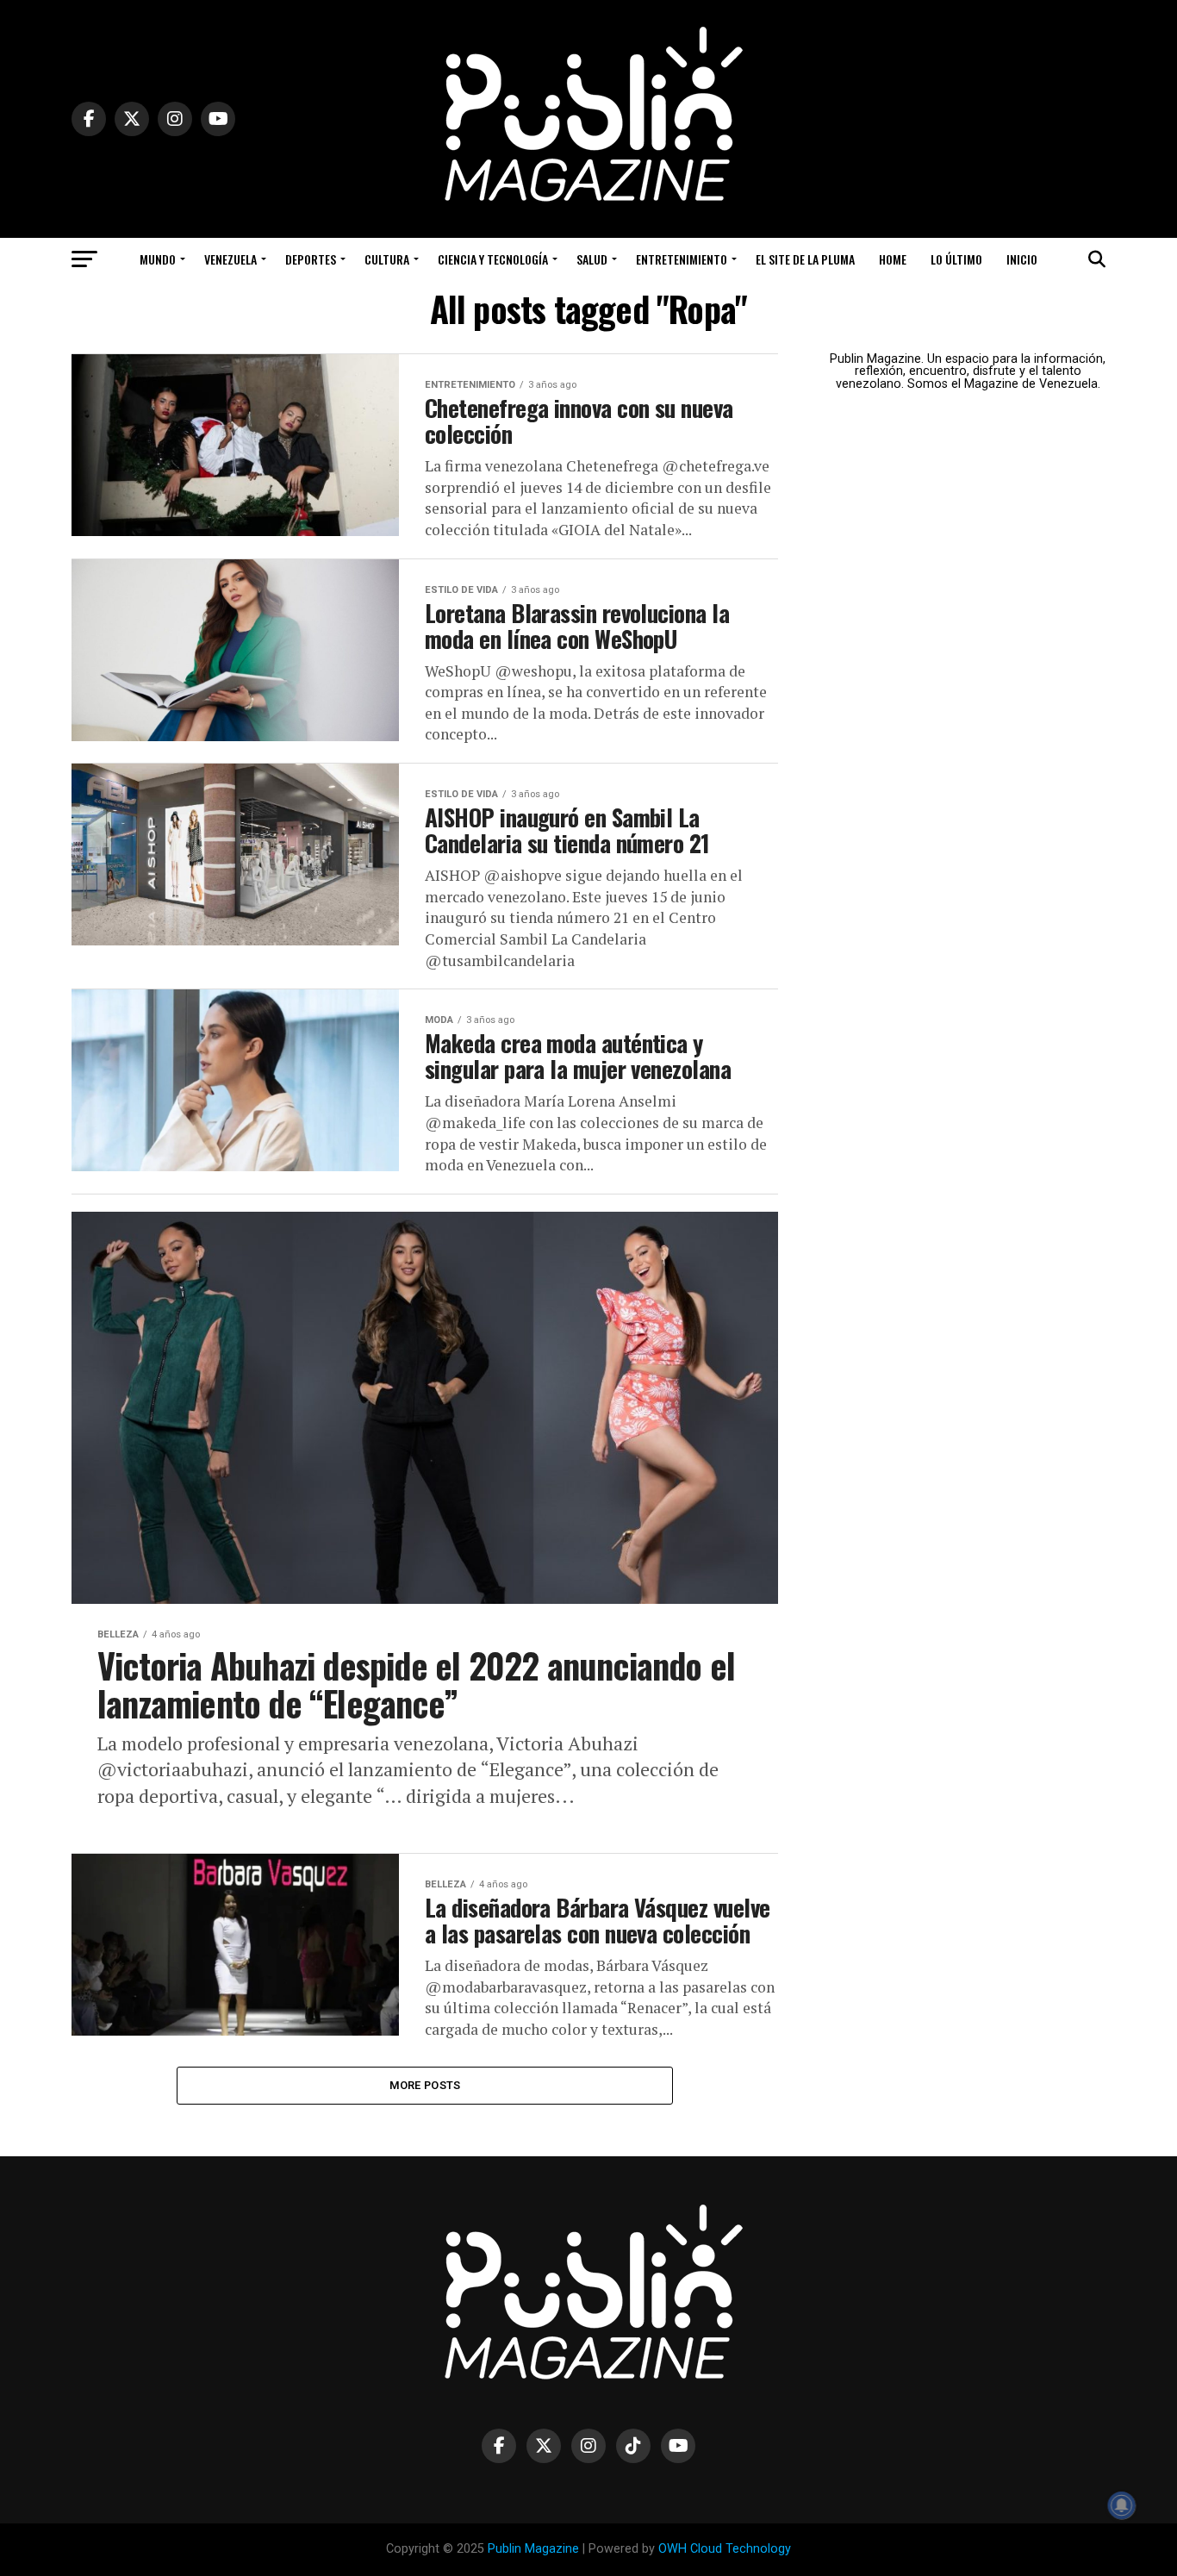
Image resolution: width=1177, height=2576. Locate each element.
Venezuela (230, 259)
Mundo (158, 259)
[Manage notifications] (1122, 2505)
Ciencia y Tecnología (493, 259)
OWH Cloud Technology (725, 2549)
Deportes (311, 259)
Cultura (387, 259)
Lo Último (956, 259)
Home (893, 259)
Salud (592, 259)
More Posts (425, 2085)
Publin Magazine (533, 2549)
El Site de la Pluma (805, 259)
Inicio (1022, 259)
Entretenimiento (682, 259)
